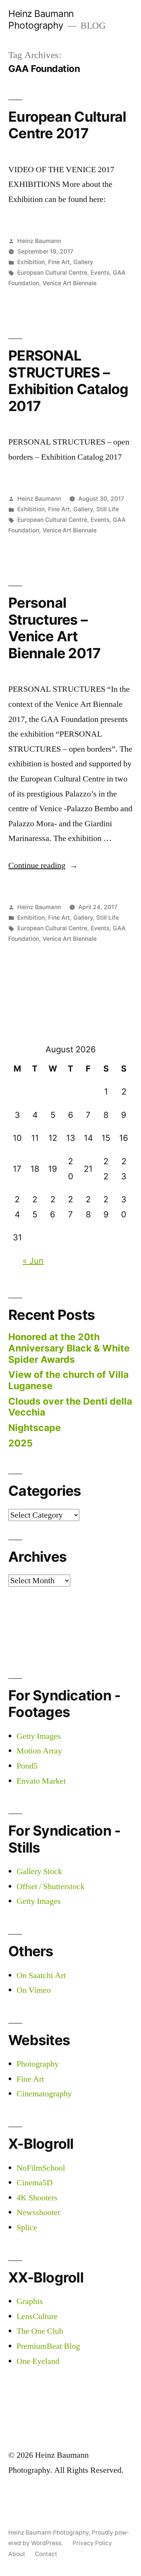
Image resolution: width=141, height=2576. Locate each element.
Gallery (83, 262)
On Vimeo (34, 1990)
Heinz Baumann (39, 241)
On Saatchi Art (41, 1975)
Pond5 (27, 1766)
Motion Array (39, 1751)
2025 (20, 1443)
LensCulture (37, 2316)
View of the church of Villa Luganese (68, 1380)
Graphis (30, 2301)
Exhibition (31, 262)
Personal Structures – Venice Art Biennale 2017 (54, 628)
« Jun (33, 1261)
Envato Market (41, 1781)
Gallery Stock (39, 1871)
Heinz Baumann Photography (41, 19)
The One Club (40, 2331)
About (17, 2554)
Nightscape (35, 1428)
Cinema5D (35, 2183)
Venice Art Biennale (70, 283)
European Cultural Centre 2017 (67, 125)
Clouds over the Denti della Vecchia (70, 1407)
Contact (46, 2554)
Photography (38, 2064)
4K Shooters (37, 2198)
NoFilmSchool (41, 2168)
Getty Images (39, 1736)
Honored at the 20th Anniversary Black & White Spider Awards (69, 1348)
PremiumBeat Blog (48, 2346)
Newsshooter (38, 2212)
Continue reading (43, 865)
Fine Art (59, 262)
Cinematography (44, 2094)
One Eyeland (38, 2361)
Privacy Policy (92, 2543)
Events (100, 273)
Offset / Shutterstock (51, 1887)
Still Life (108, 509)
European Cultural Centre (52, 273)
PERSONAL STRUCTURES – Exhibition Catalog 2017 (68, 381)
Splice (27, 2227)
